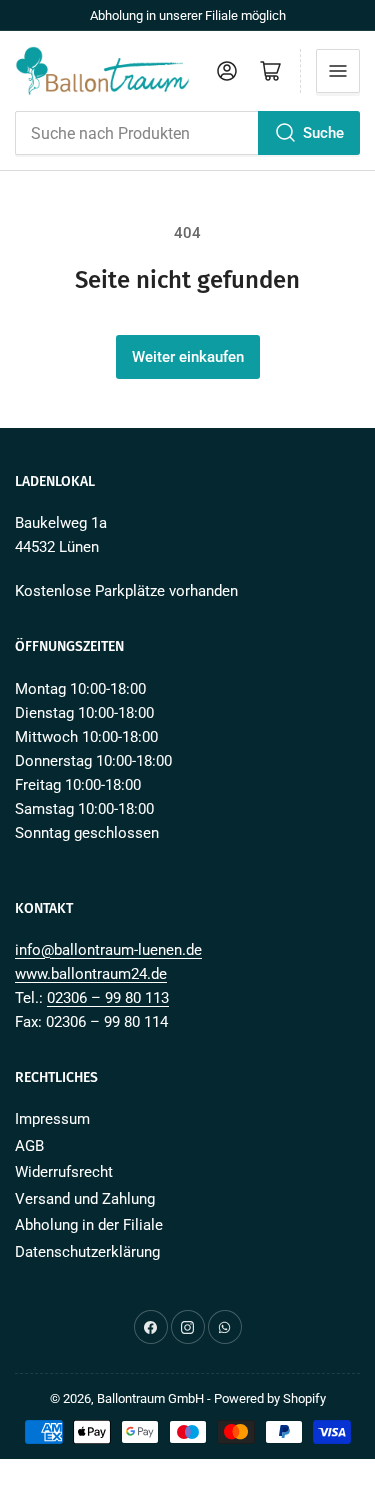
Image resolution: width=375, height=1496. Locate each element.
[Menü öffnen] (338, 71)
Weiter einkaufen (188, 357)
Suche (323, 133)
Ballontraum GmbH (150, 1398)
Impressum (52, 1119)
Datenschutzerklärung (87, 1252)
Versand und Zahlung (85, 1199)
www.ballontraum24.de (91, 974)
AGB (29, 1146)
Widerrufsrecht (64, 1172)
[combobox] (187, 133)
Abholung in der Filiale (89, 1225)
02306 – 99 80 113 (108, 998)
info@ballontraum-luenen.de (108, 950)
